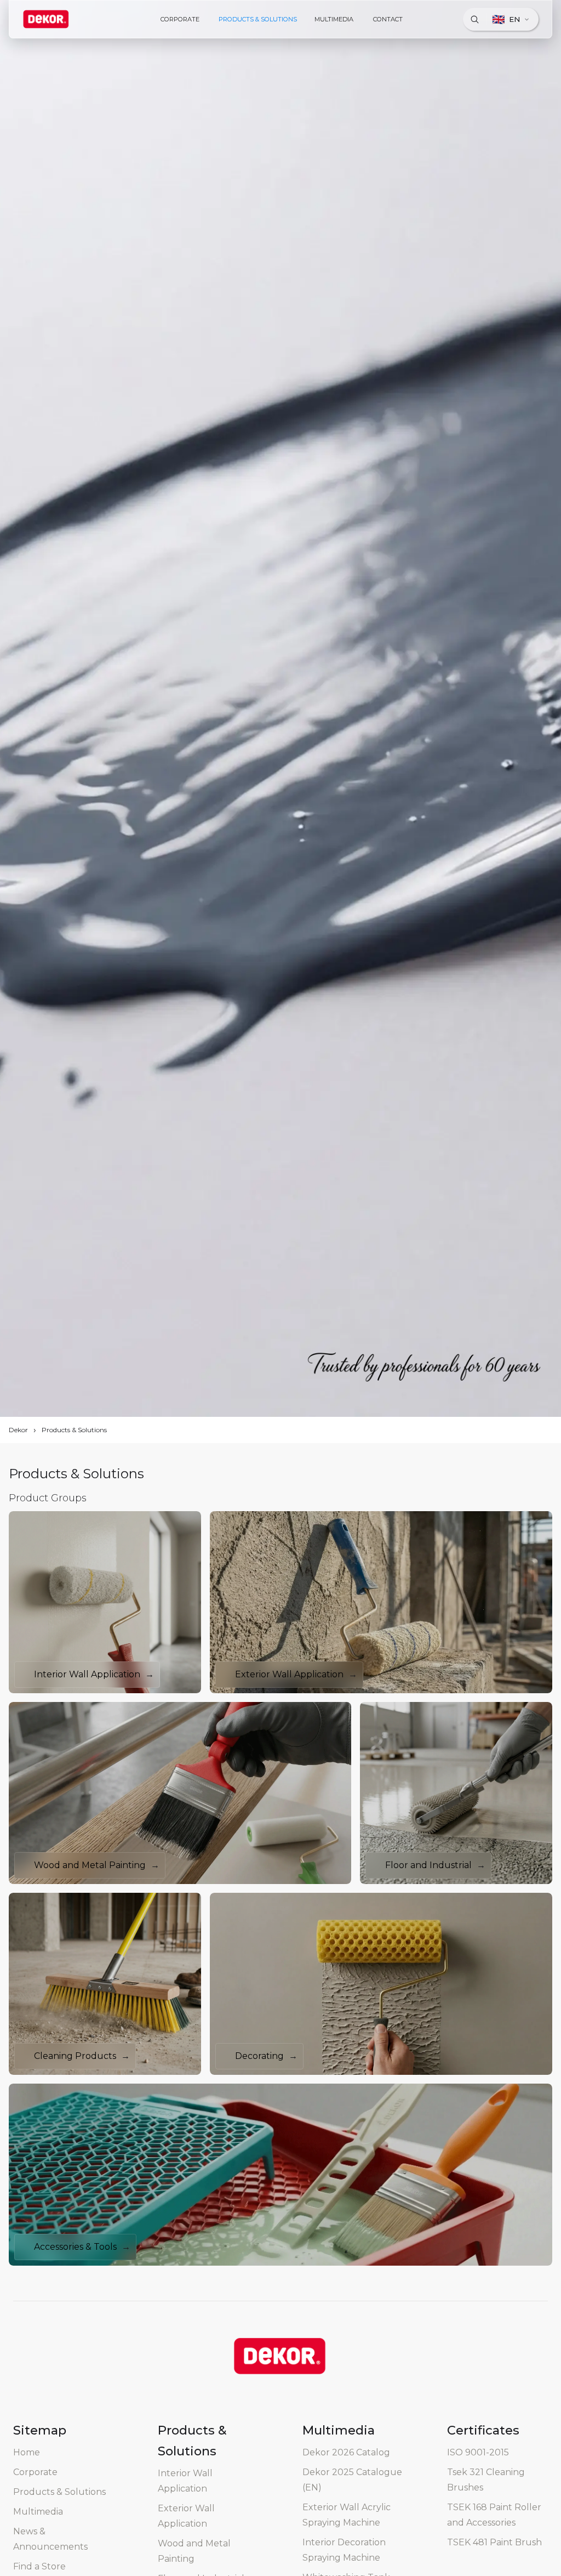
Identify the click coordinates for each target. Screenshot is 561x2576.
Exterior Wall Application (186, 2516)
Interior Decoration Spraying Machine (344, 2550)
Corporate (35, 2472)
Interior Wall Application (185, 2481)
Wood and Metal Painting (194, 2551)
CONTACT (388, 19)
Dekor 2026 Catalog (346, 2452)
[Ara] (474, 19)
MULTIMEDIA (334, 19)
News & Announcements (50, 2539)
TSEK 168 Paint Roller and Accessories (494, 2515)
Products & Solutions (74, 1430)
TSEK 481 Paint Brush (494, 2542)
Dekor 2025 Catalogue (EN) (352, 2480)
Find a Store (39, 2566)
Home (27, 2452)
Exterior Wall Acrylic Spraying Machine (347, 2515)
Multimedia (38, 2512)
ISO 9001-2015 (478, 2452)
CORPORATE (180, 19)
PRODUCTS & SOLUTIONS (258, 19)
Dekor (18, 1430)
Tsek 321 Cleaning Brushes (486, 2480)
